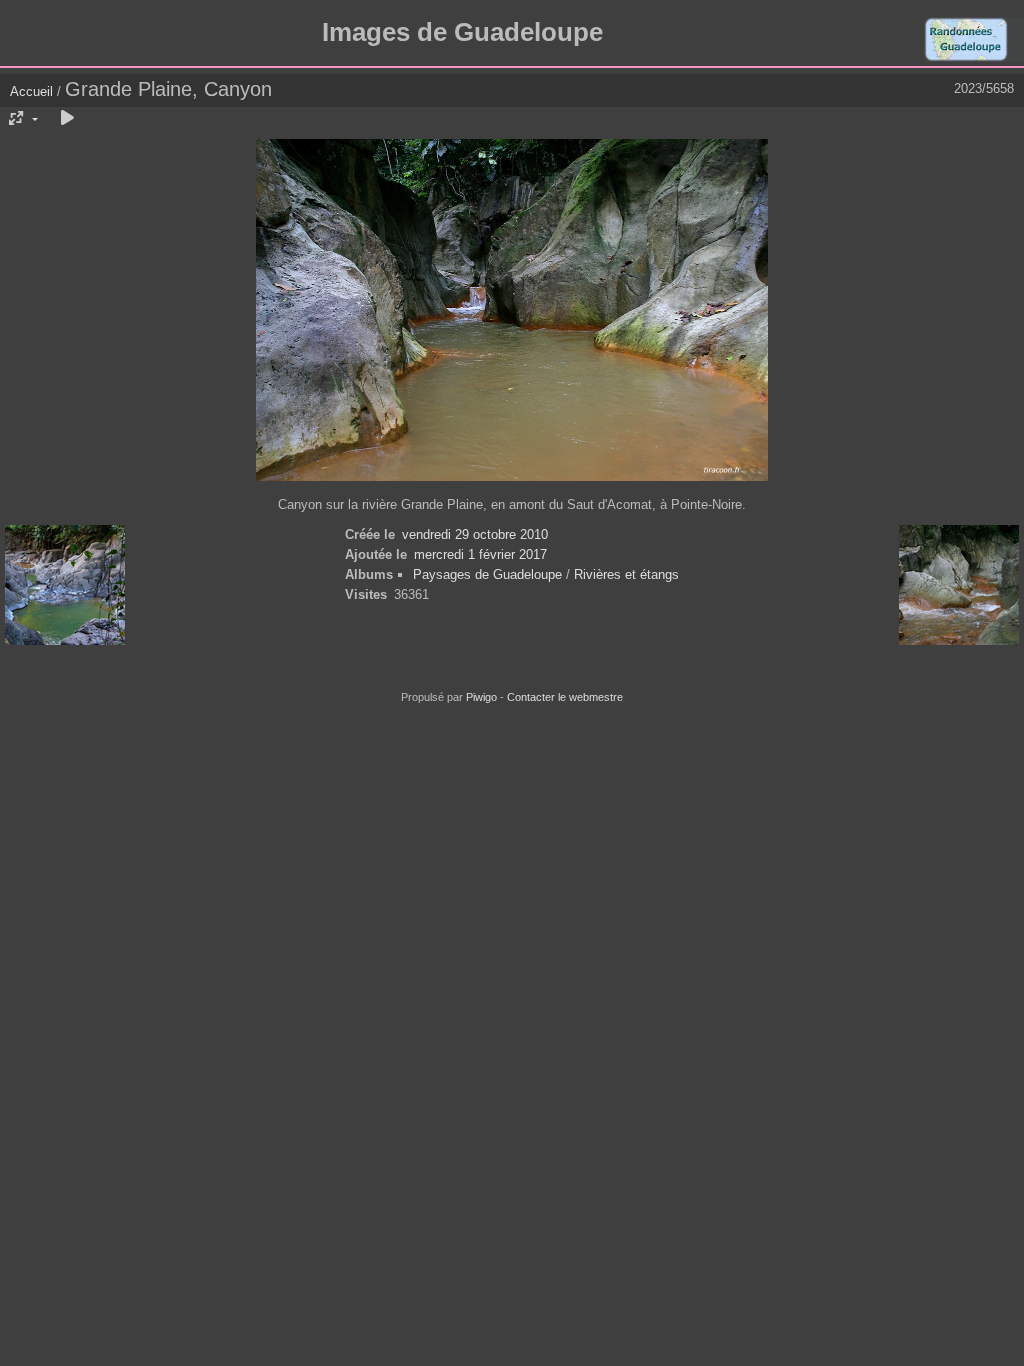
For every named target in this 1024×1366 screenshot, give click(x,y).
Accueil (31, 91)
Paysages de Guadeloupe (487, 574)
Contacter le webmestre (565, 697)
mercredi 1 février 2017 (480, 554)
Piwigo (481, 697)
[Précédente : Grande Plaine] (65, 586)
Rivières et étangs (626, 574)
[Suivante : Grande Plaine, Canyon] (959, 586)
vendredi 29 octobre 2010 (475, 534)
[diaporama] (67, 119)
